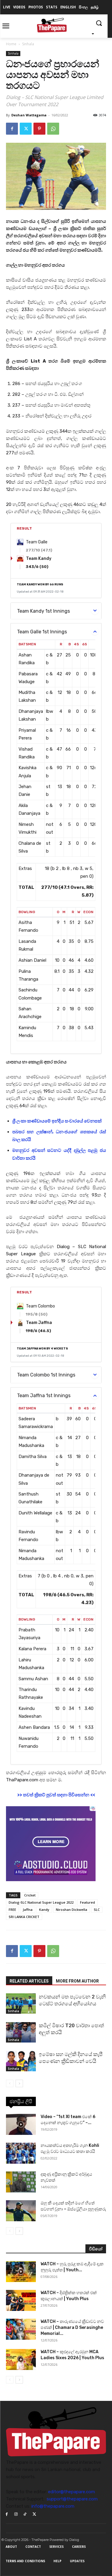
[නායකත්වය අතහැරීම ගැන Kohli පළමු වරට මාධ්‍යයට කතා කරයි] (21, 2153)
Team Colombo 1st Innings (46, 1375)
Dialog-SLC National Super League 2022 (41, 1902)
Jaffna (28, 1910)
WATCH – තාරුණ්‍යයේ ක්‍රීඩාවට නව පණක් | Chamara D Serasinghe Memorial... (72, 2328)
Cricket (30, 1895)
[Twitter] (26, 129)
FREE (12, 1910)
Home (11, 44)
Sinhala (28, 44)
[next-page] (19, 2083)
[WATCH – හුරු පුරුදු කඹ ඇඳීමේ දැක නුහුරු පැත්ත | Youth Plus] (21, 2272)
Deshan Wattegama (29, 115)
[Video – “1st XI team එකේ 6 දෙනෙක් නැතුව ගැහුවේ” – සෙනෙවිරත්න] (21, 2124)
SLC (97, 1910)
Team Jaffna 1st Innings (44, 1396)
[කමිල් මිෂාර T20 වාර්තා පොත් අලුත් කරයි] (21, 2032)
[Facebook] (12, 129)
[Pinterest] (39, 129)
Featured (88, 1902)
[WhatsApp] (53, 129)
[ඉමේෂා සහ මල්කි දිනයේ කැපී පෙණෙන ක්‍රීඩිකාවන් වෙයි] (21, 2061)
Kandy (44, 1910)
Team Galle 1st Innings (42, 632)
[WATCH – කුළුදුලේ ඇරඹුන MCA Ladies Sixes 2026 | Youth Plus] (21, 2359)
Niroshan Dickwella (72, 1910)
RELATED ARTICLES (29, 1981)
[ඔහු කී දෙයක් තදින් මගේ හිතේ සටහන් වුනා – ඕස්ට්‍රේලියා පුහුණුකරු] (21, 2211)
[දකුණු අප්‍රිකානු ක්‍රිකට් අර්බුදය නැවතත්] (21, 2182)
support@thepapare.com (72, 2499)
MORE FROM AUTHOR (77, 1981)
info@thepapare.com (53, 2506)
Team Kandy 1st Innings (43, 611)
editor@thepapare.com (72, 2492)
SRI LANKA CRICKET (24, 1917)
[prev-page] (10, 2083)
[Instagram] (16, 2514)
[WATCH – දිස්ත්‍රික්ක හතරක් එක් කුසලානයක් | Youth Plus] (21, 2300)
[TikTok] (25, 2514)
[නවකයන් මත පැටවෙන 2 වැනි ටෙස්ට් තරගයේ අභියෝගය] (21, 2004)
